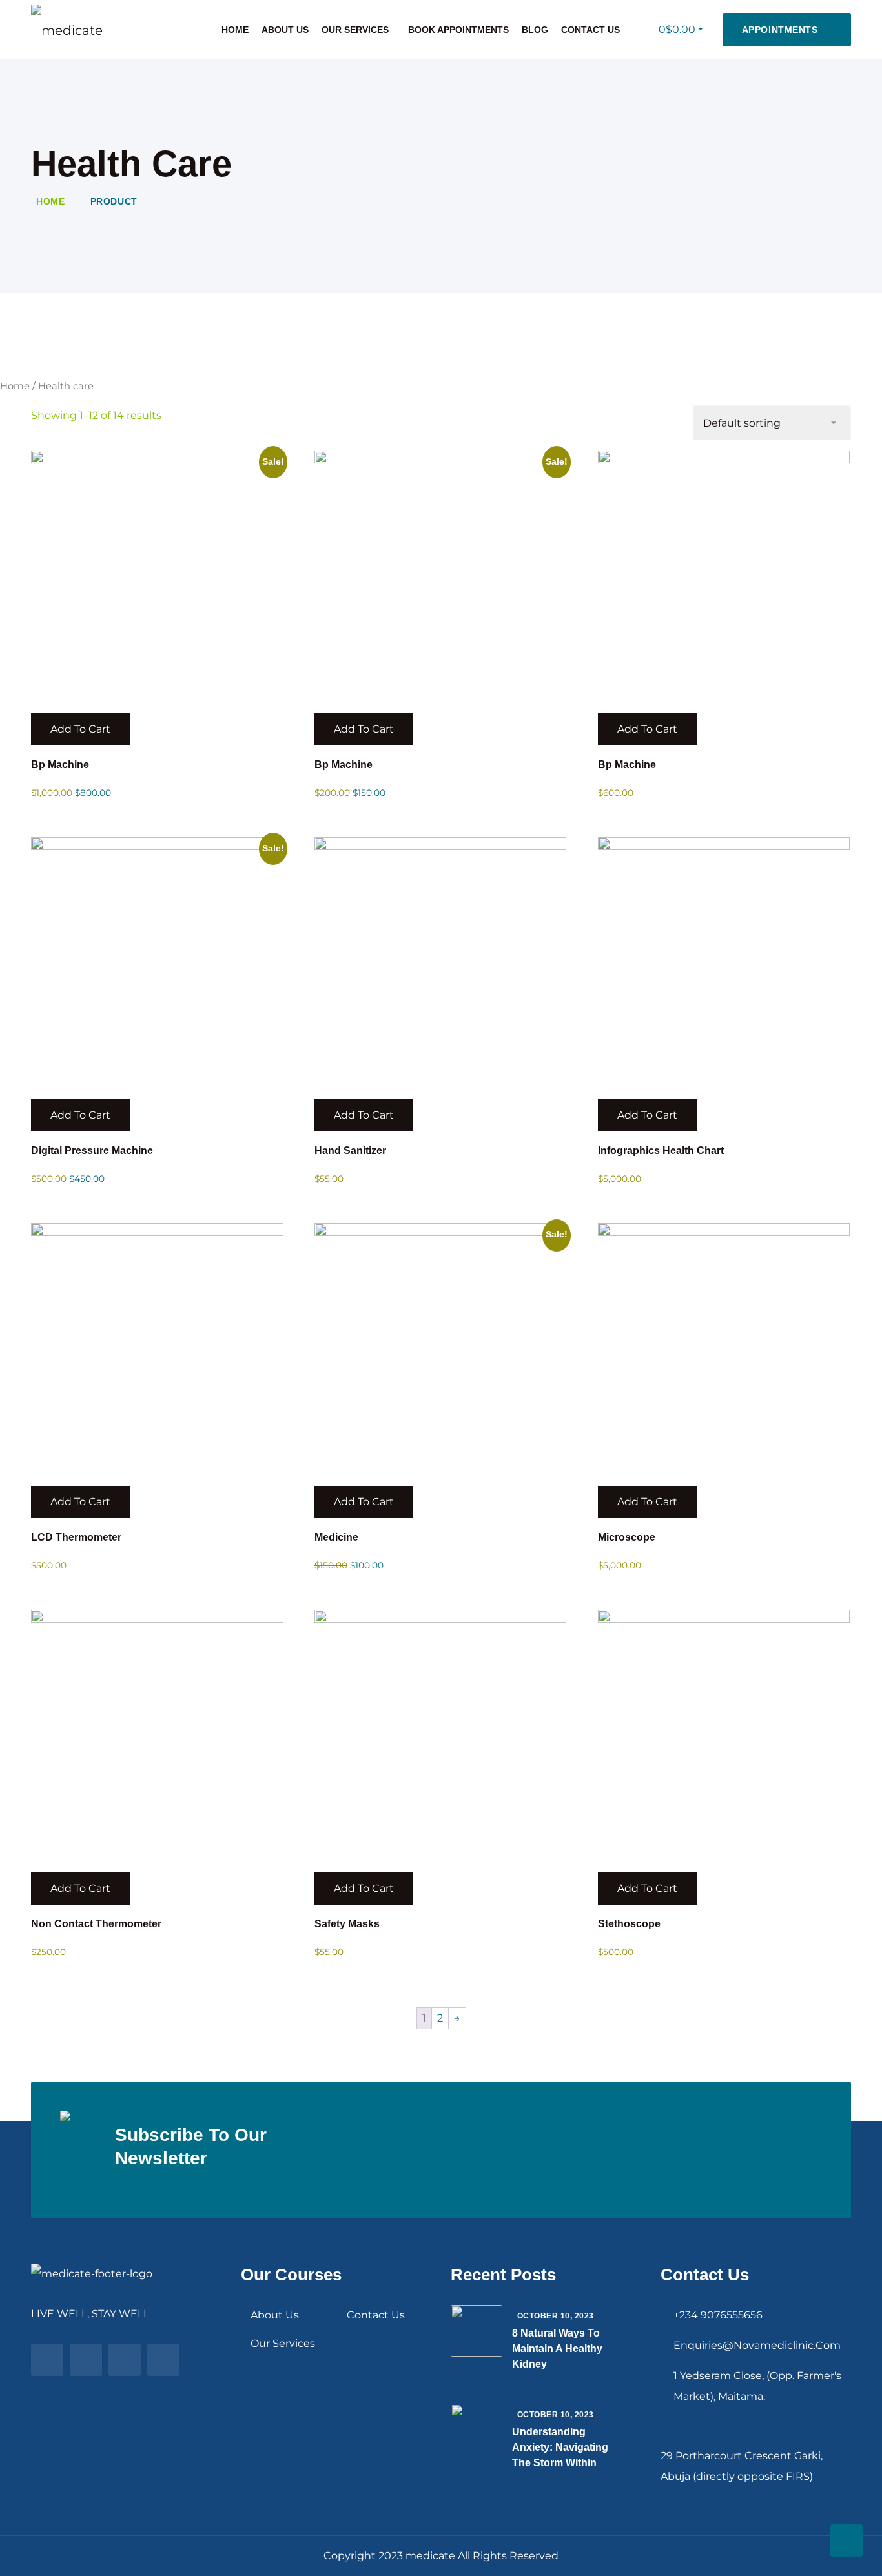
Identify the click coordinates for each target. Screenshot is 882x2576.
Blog (535, 30)
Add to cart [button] (80, 729)
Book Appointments (458, 30)
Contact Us (590, 30)
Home (235, 30)
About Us (285, 30)
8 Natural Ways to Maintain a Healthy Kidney (557, 2348)
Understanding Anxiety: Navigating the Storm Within (560, 2447)
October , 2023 (556, 2316)
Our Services (355, 30)
